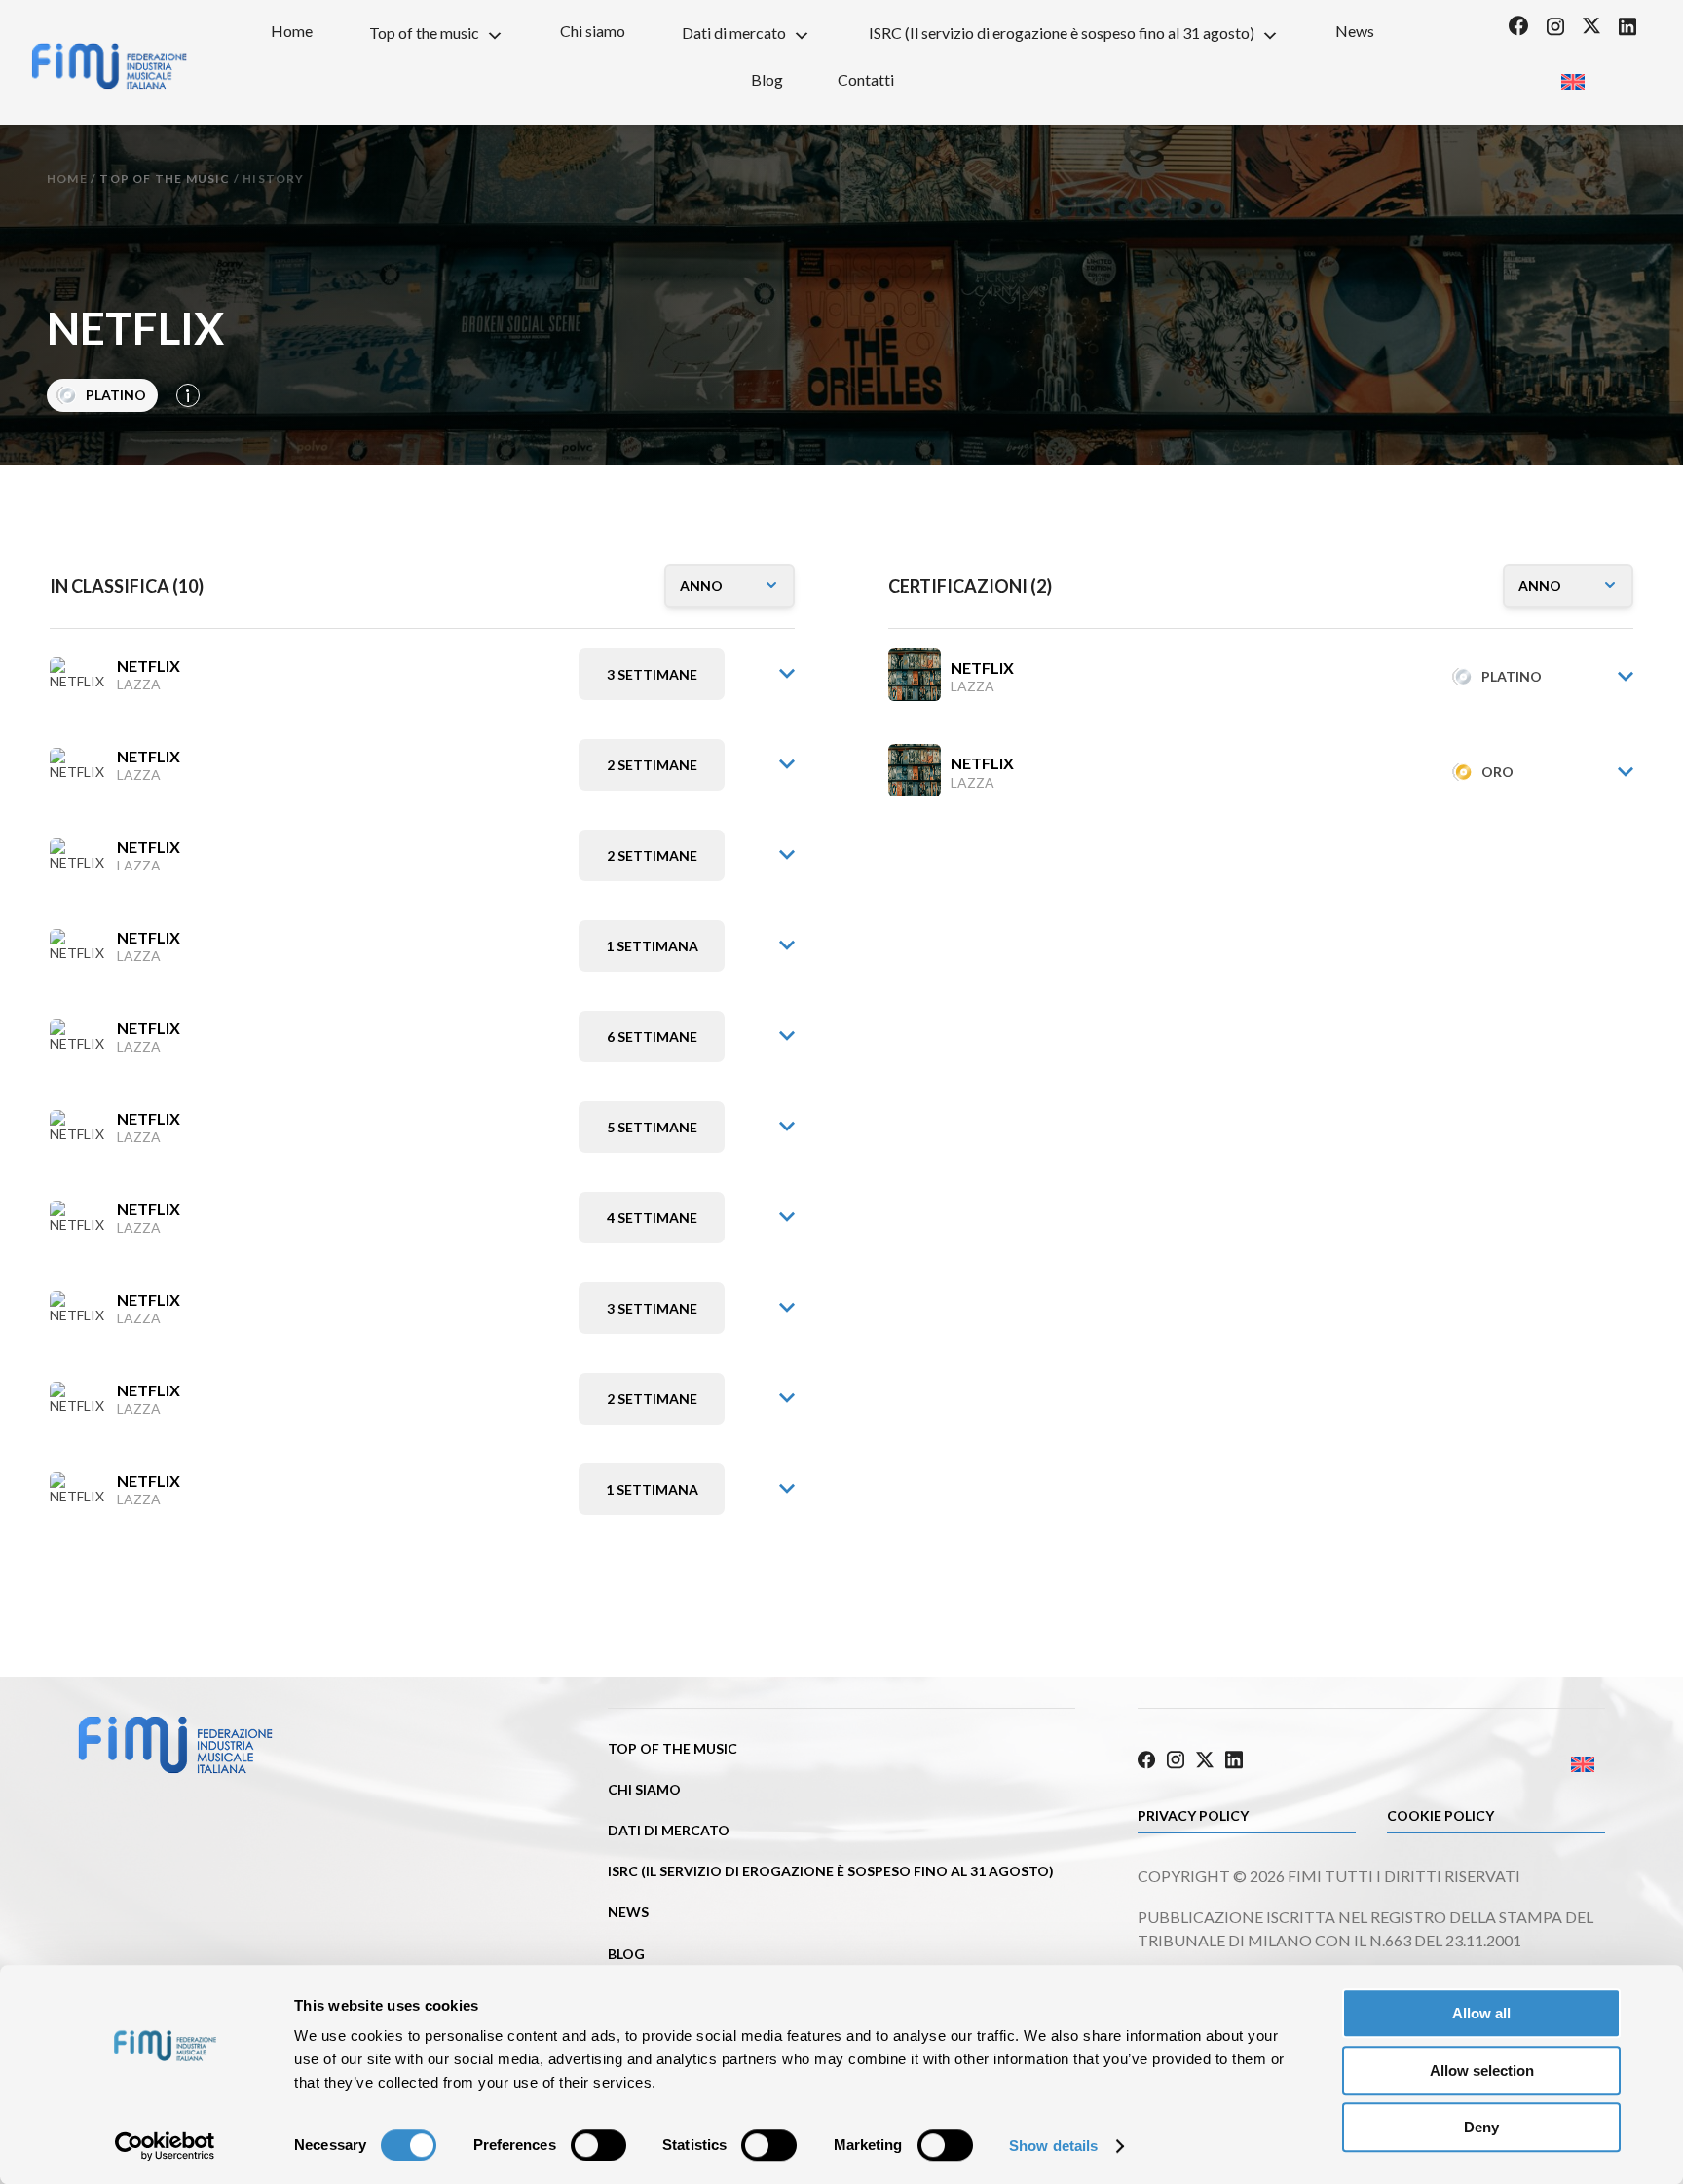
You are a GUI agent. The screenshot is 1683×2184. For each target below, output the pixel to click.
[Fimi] (109, 66)
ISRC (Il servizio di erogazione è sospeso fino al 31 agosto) (1062, 33)
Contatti (866, 79)
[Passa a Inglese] (1572, 75)
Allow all (1481, 2013)
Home (292, 31)
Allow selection (1482, 2071)
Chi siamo (593, 31)
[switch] (598, 2145)
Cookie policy (1440, 1815)
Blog (767, 79)
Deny (1481, 2127)
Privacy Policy (1193, 1815)
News (1355, 31)
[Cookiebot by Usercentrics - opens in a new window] (165, 2146)
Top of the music (424, 33)
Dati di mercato (734, 33)
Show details (1053, 2146)
